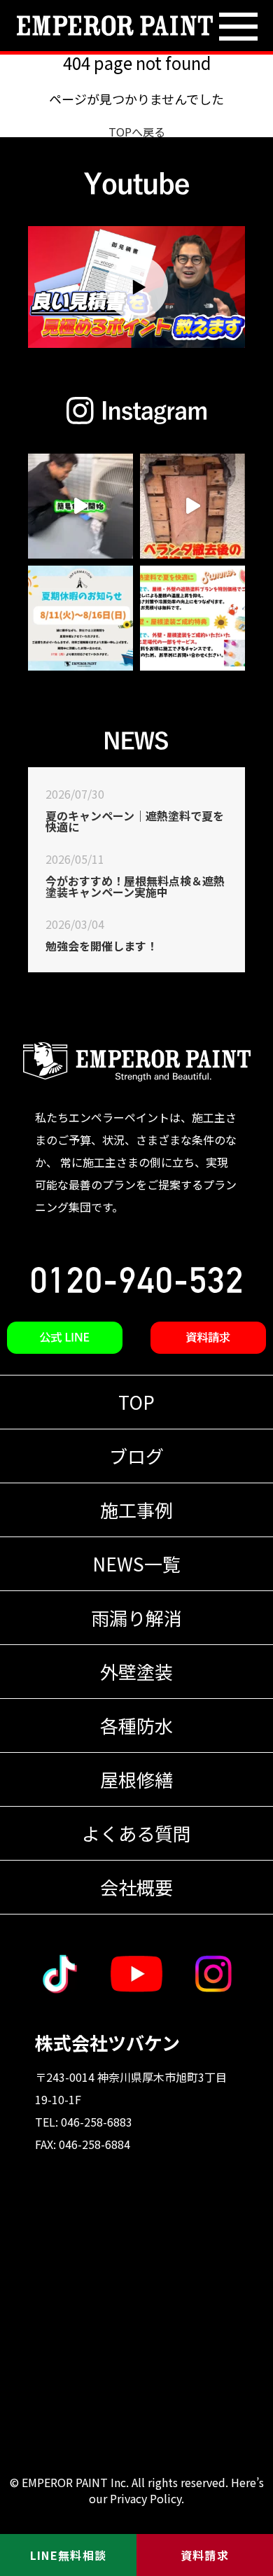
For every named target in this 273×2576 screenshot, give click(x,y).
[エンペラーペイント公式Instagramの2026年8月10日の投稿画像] (80, 506)
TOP (136, 1402)
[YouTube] (136, 1974)
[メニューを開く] (238, 28)
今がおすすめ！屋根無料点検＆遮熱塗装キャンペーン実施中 (135, 886)
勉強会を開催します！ (101, 946)
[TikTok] (59, 1974)
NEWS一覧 (136, 1563)
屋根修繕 (136, 1779)
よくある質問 (136, 1833)
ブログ (136, 1456)
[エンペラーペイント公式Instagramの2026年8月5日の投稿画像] (192, 506)
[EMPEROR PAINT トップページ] (115, 26)
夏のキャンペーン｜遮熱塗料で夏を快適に (135, 821)
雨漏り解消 (136, 1617)
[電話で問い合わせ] (136, 1280)
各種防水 (136, 1725)
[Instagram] (213, 1974)
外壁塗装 (136, 1671)
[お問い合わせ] (208, 1338)
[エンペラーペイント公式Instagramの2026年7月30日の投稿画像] (80, 618)
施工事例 (136, 1510)
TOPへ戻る (137, 132)
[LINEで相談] (65, 1338)
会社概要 (136, 1887)
